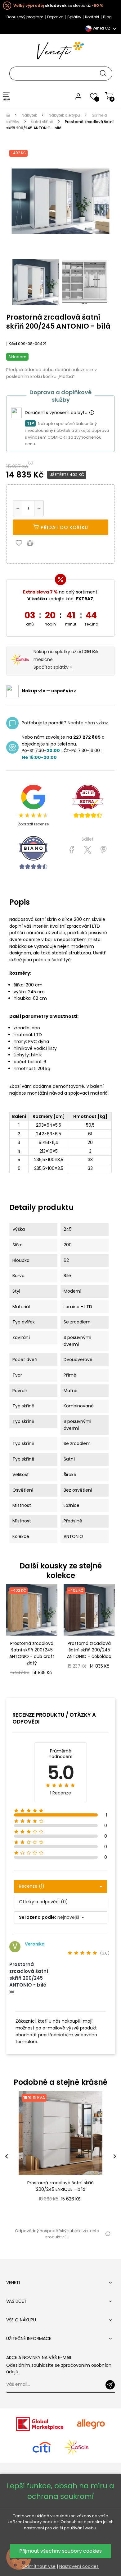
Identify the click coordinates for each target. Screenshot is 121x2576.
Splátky (74, 17)
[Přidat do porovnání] (33, 543)
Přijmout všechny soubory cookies (60, 2551)
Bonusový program (25, 17)
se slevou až (58, 5)
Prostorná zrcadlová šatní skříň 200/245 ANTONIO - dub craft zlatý (32, 1653)
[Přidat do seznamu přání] (20, 543)
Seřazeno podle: (38, 1917)
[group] (60, 2156)
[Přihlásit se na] (110, 2385)
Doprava (55, 17)
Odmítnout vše (39, 2566)
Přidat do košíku (64, 527)
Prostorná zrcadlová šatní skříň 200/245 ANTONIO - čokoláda (89, 1650)
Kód (13, 344)
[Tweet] (88, 850)
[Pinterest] (103, 850)
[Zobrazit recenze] (88, 801)
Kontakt (92, 17)
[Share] (72, 850)
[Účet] (78, 96)
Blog (107, 17)
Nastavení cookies (79, 2566)
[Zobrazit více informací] (92, 413)
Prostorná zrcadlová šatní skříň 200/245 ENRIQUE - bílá (60, 2186)
